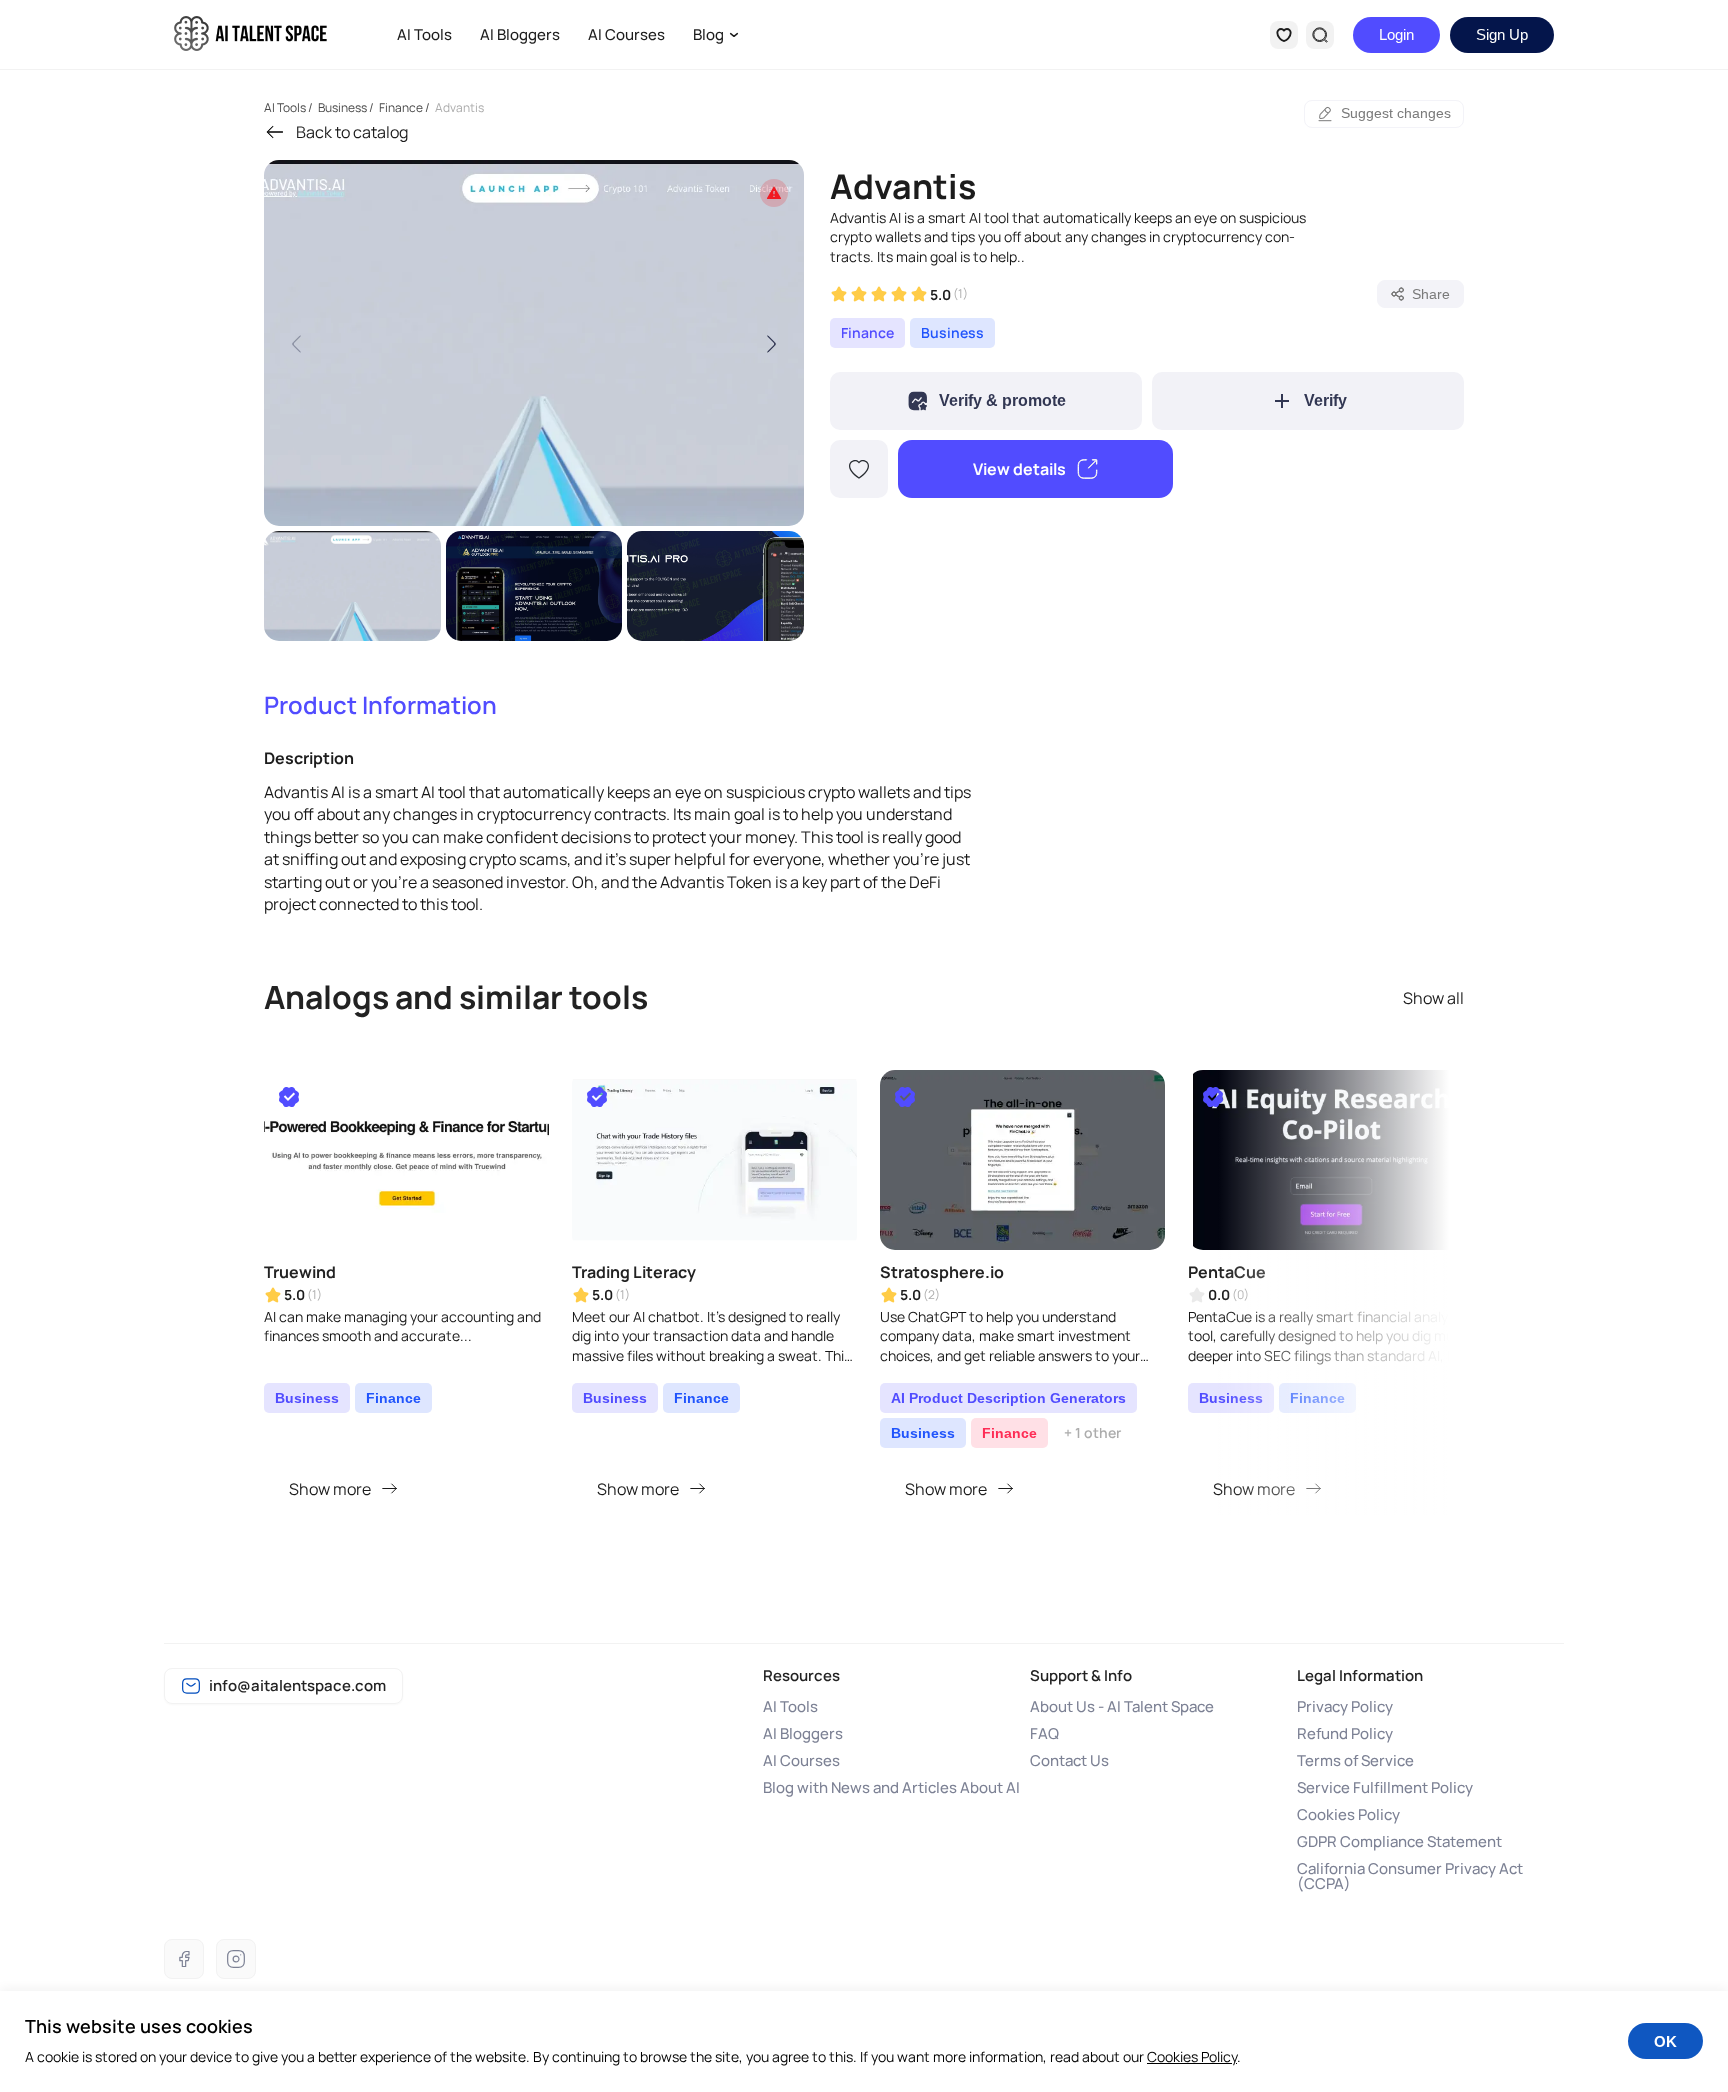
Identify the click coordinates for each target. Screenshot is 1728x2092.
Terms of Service (1355, 1760)
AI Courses (626, 34)
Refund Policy (1345, 1733)
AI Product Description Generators (1008, 1398)
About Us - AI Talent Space (1122, 1706)
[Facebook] (184, 1959)
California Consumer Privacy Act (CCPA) (1410, 1876)
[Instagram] (236, 1959)
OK (1665, 2041)
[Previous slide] (297, 343)
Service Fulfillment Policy (1385, 1787)
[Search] (1320, 35)
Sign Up (1502, 34)
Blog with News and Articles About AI (891, 1787)
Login (1396, 34)
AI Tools (424, 34)
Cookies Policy (1348, 1814)
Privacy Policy (1345, 1706)
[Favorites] (1284, 35)
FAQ (1044, 1733)
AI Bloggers (520, 34)
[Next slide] (771, 343)
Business (952, 332)
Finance (867, 332)
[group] (534, 343)
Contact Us (1069, 1760)
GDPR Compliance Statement (1399, 1841)
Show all (1433, 998)
